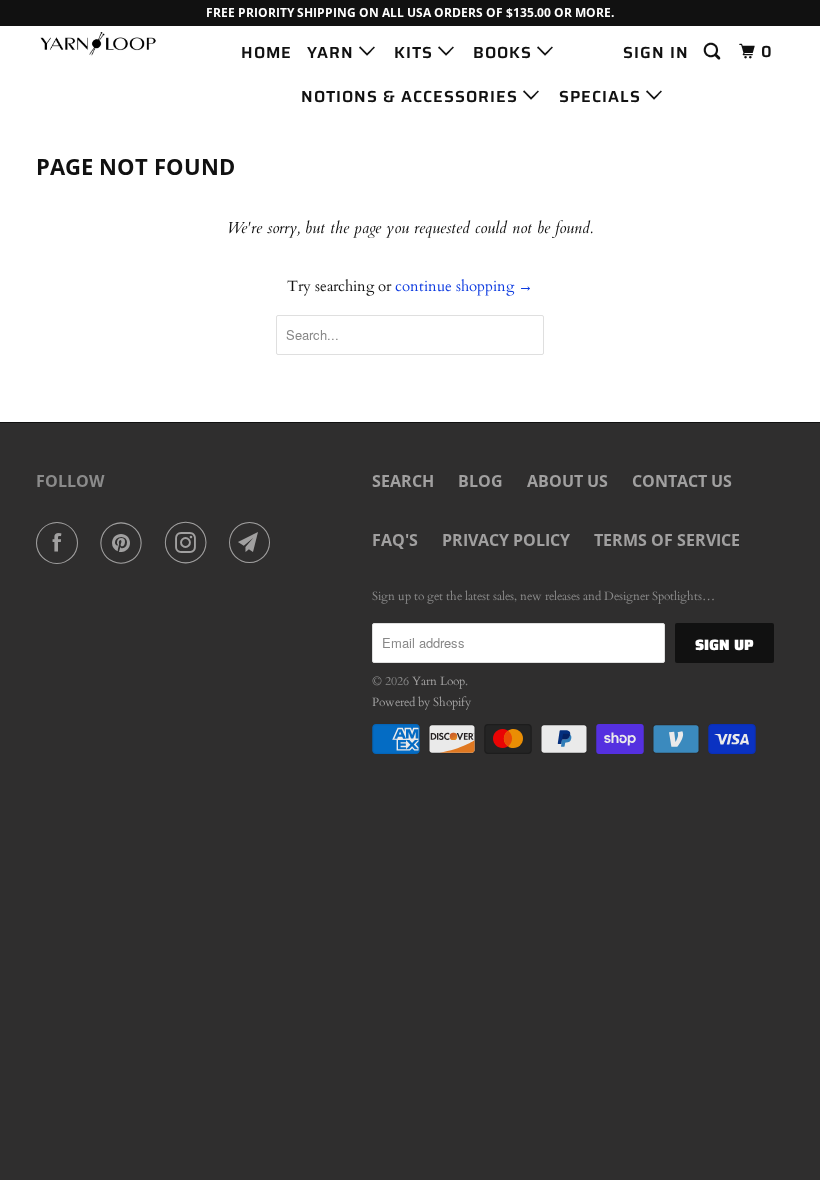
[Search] (714, 52)
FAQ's (395, 540)
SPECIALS (602, 96)
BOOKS (505, 52)
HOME (266, 52)
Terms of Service (667, 540)
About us (567, 481)
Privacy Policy (506, 540)
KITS (416, 52)
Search (403, 481)
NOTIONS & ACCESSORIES (412, 96)
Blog (480, 481)
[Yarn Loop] (98, 43)
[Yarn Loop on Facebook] (61, 543)
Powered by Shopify (421, 702)
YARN (333, 52)
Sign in (656, 52)
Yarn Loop (438, 681)
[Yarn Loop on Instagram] (190, 543)
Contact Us (682, 481)
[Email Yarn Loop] (254, 543)
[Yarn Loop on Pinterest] (125, 543)
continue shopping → (464, 286)
